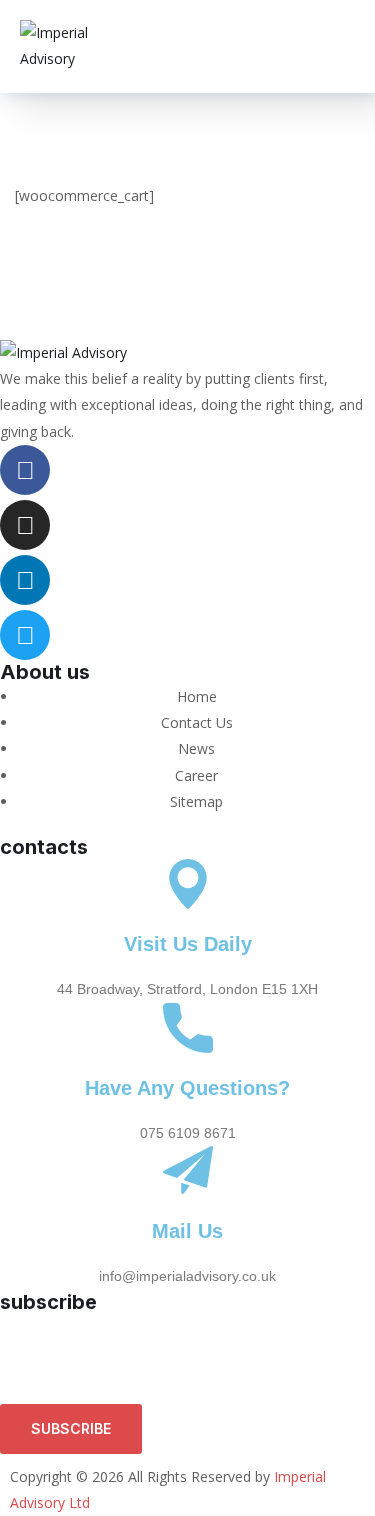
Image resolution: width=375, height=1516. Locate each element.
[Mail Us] (188, 1171)
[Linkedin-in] (25, 580)
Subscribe (71, 1428)
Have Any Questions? (187, 1088)
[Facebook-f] (25, 470)
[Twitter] (25, 635)
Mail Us (187, 1231)
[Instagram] (25, 525)
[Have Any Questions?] (188, 1028)
